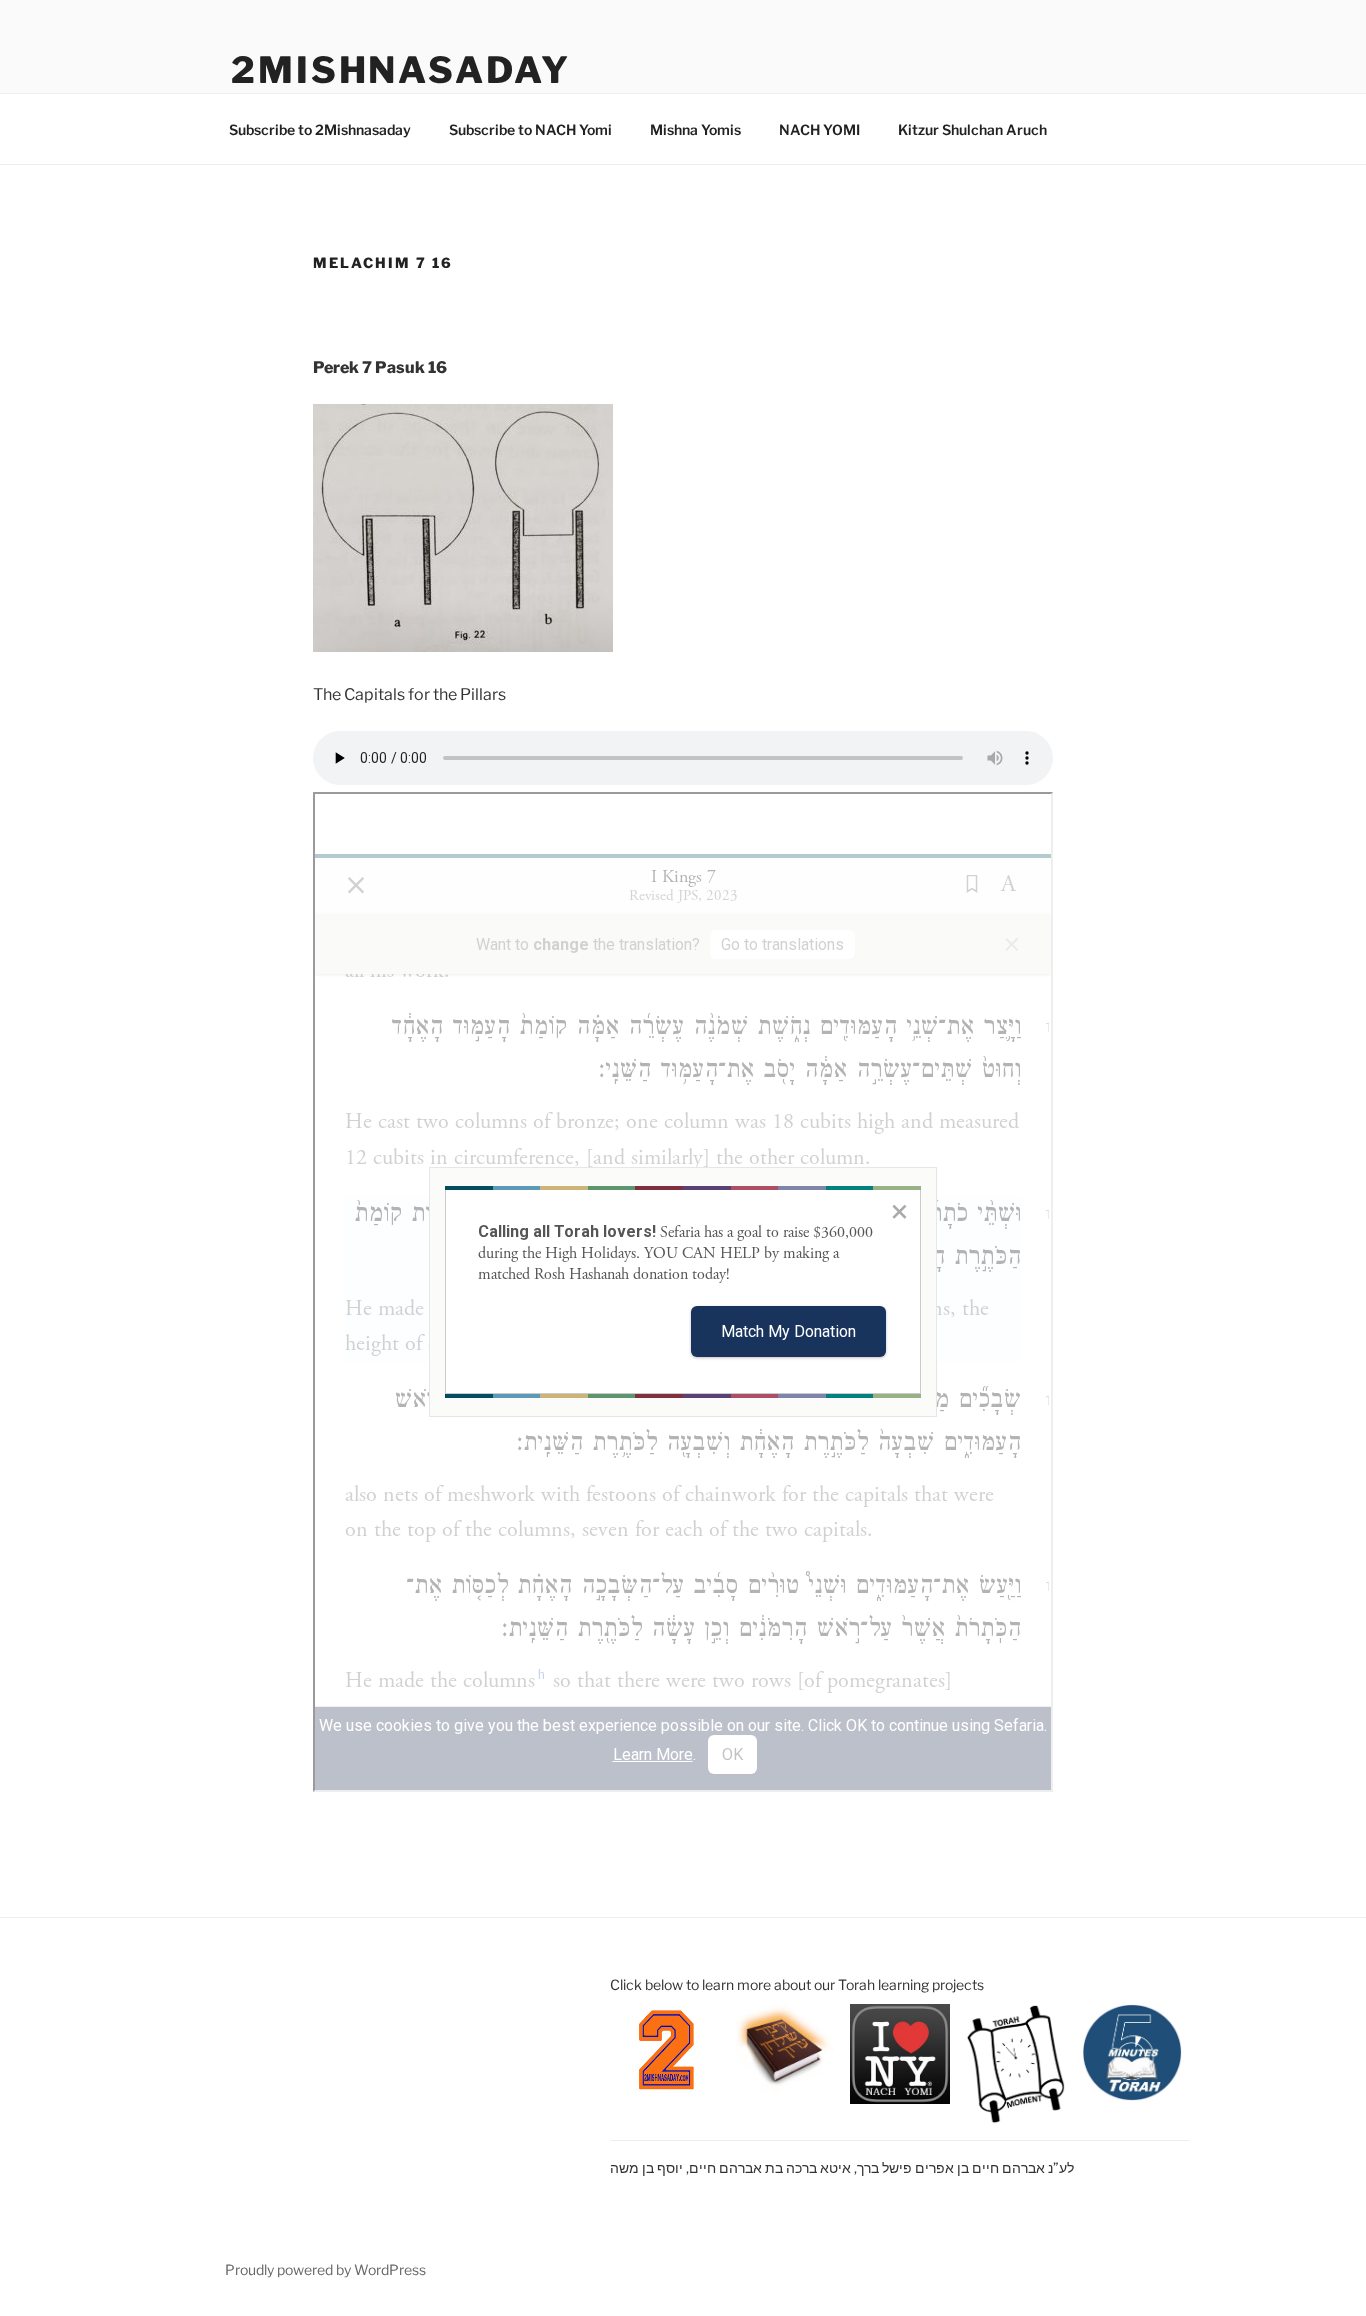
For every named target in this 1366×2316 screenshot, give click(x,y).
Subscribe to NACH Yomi (530, 129)
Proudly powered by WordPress (325, 2269)
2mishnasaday (401, 70)
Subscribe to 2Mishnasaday (320, 129)
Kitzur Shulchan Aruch (972, 129)
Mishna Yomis (695, 129)
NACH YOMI (819, 129)
